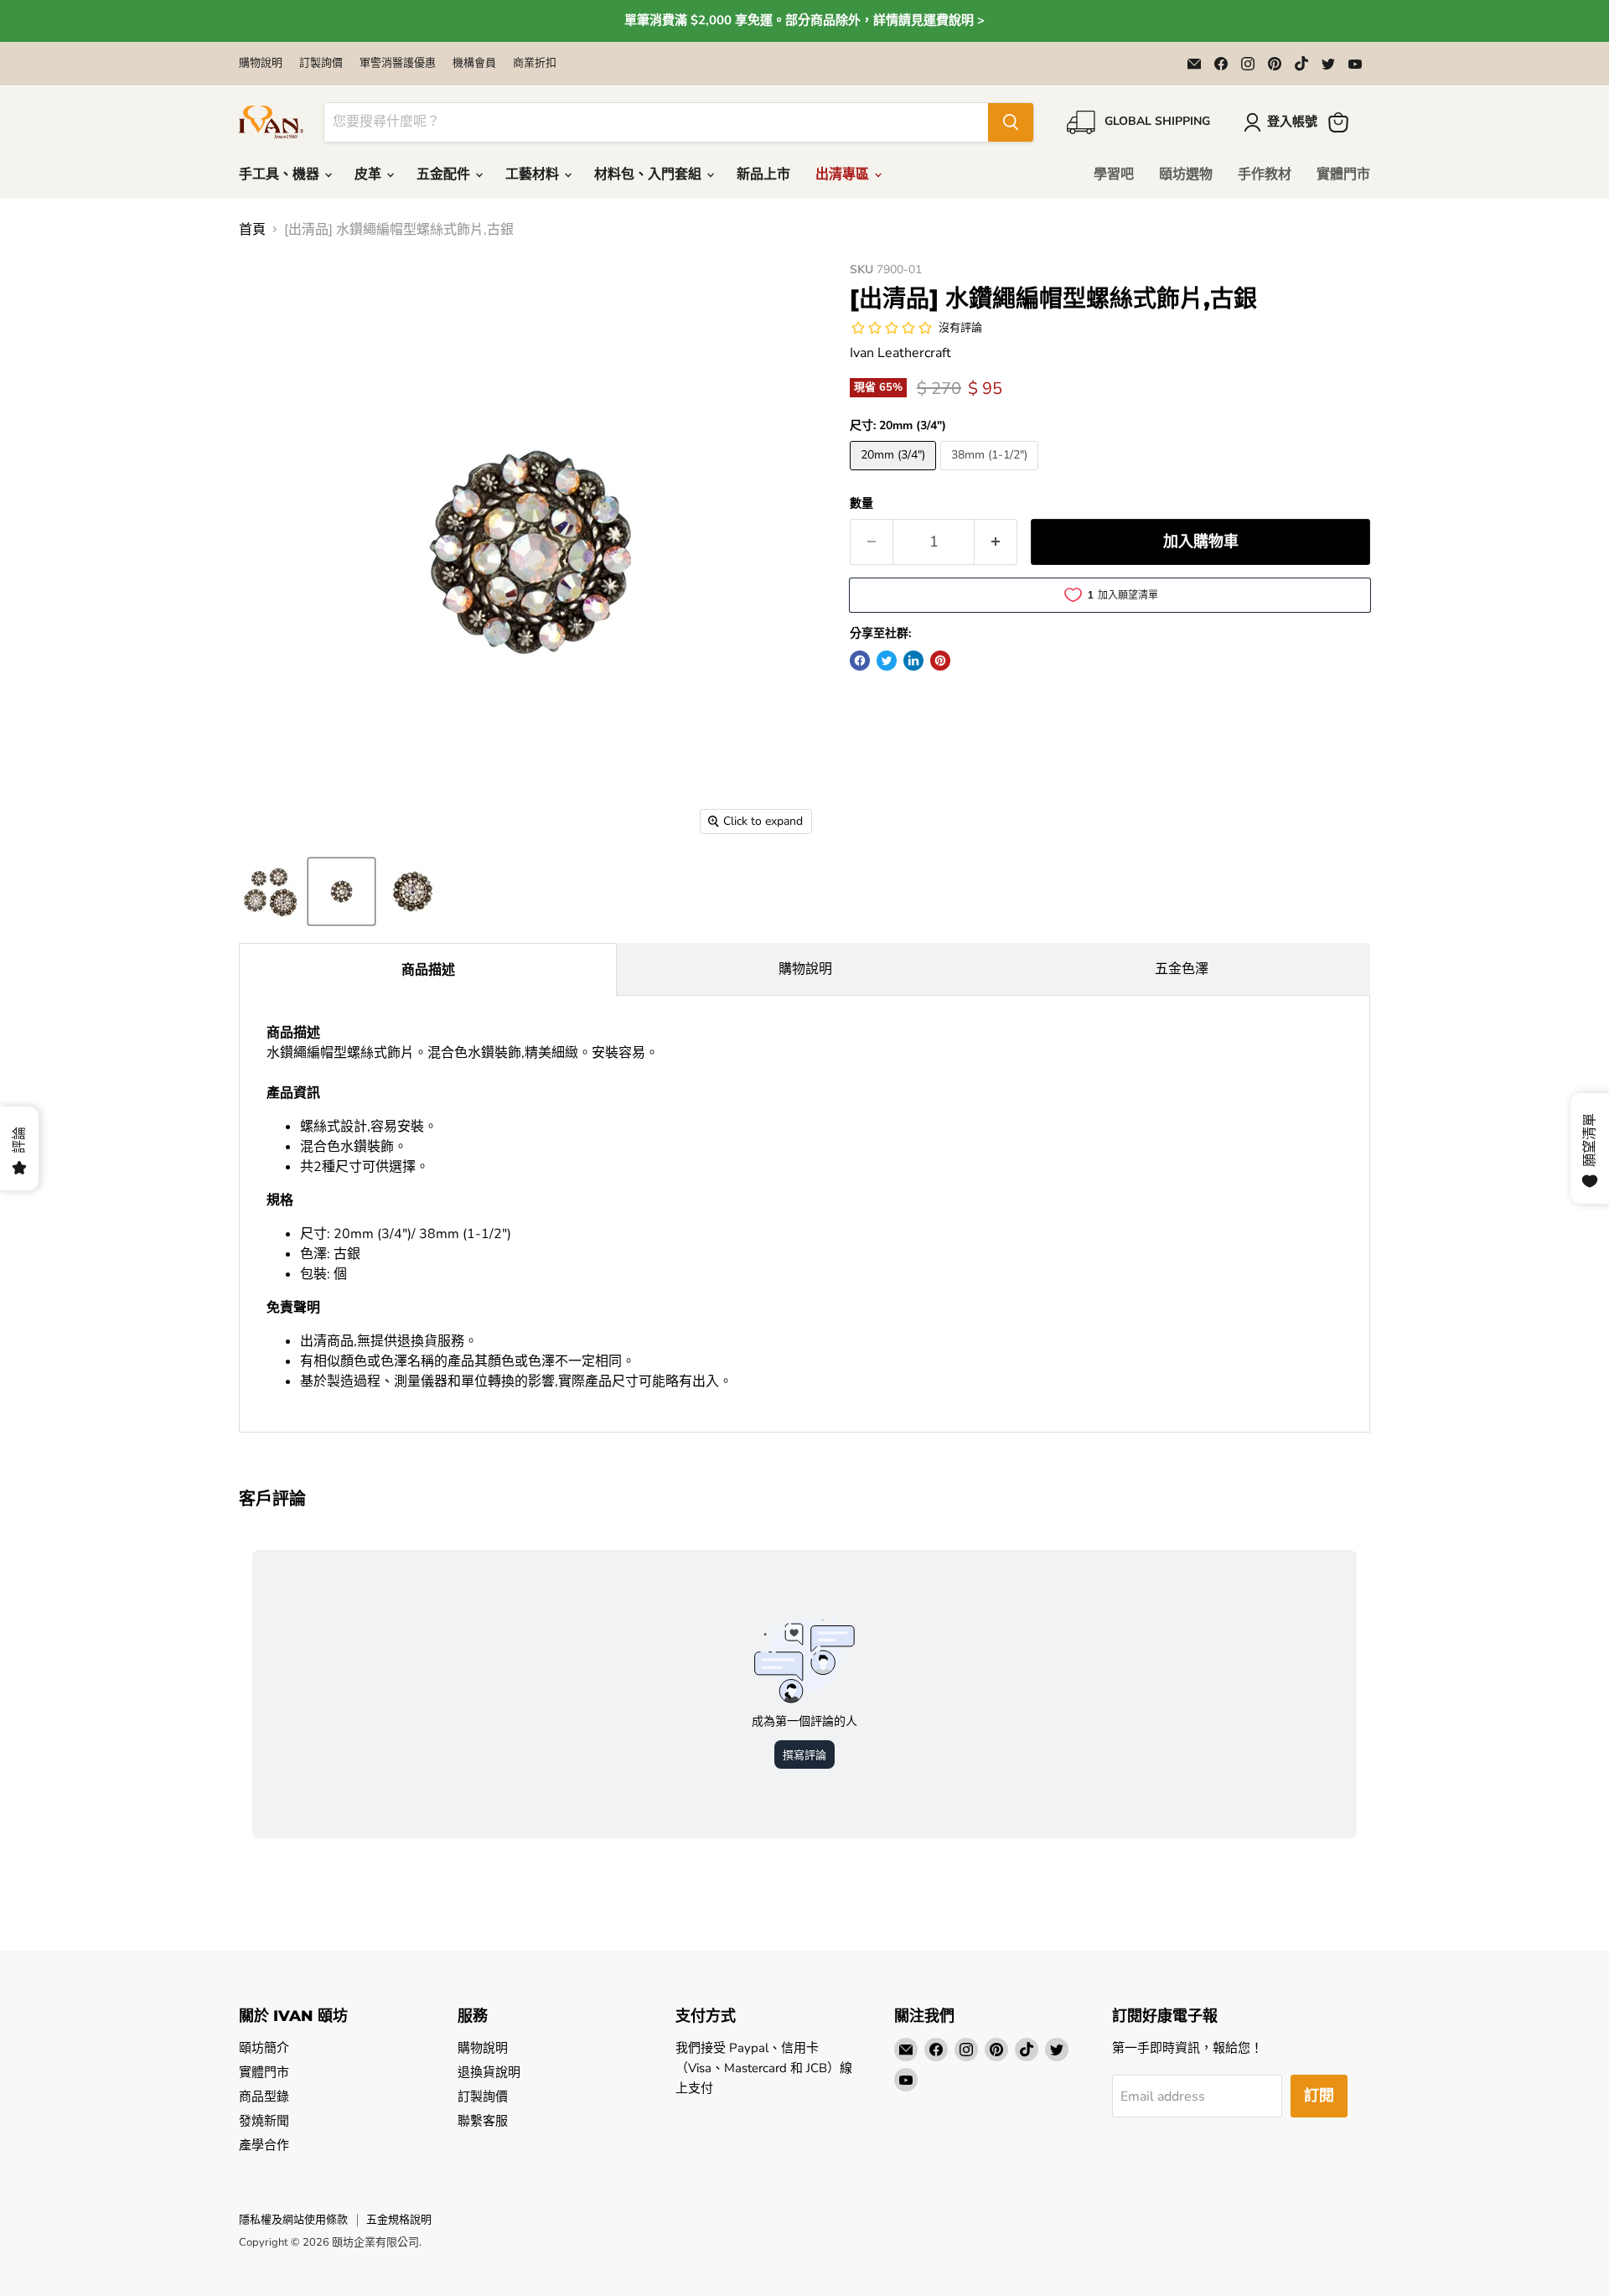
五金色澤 (1182, 969)
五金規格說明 (399, 2220)
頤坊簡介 (264, 2048)
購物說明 (261, 63)
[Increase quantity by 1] (996, 542)
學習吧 (1114, 174)
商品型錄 (264, 2096)
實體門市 (1343, 174)
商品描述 (428, 970)
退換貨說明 (489, 2072)
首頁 (252, 230)
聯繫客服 (483, 2121)
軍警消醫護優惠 (398, 63)
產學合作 (264, 2145)
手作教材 (1265, 174)
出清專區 (844, 174)
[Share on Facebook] (860, 661)
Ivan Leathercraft (900, 353)
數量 (861, 504)
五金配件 (445, 174)
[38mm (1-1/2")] (991, 474)
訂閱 (1319, 2096)
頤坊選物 (1186, 174)
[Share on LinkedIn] (913, 661)
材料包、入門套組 (649, 174)
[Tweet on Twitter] (887, 661)
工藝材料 (534, 174)
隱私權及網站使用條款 (293, 2220)
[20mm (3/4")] (895, 474)
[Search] (1011, 122)
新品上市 (763, 174)
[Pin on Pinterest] (940, 661)
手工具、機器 (281, 174)
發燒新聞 (264, 2121)
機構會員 (474, 63)
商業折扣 (535, 63)
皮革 (370, 174)
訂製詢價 (321, 63)
